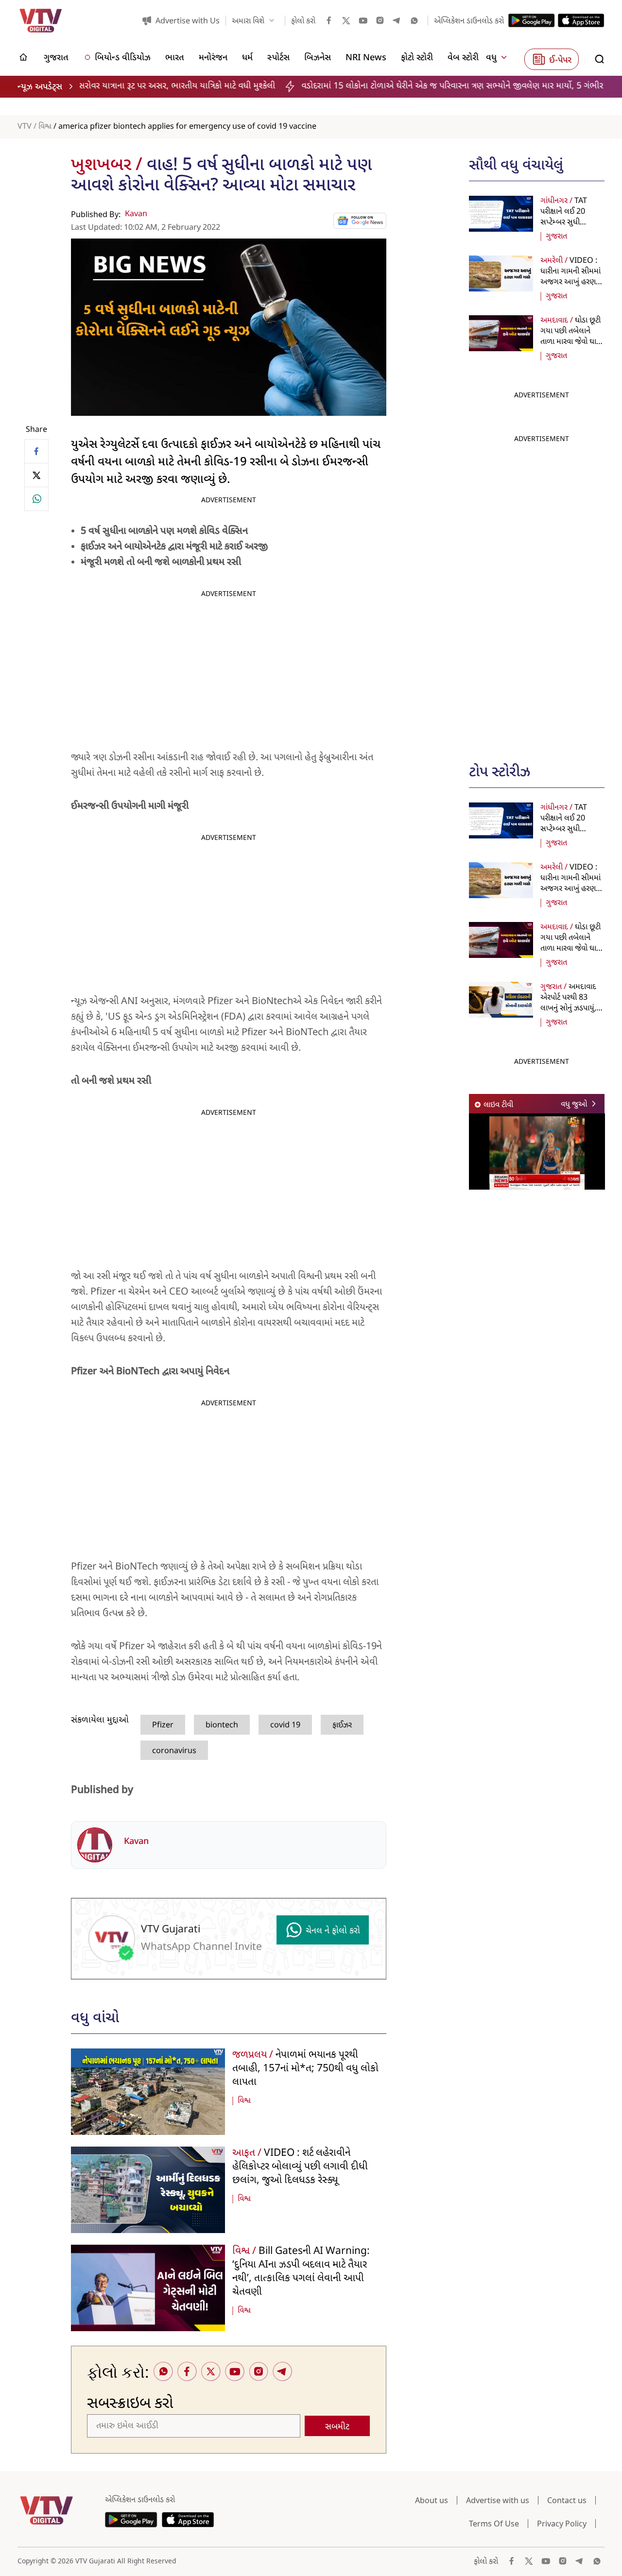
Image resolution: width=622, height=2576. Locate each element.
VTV (25, 127)
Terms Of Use (494, 2524)
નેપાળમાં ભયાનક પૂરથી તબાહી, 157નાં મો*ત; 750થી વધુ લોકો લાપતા (305, 2069)
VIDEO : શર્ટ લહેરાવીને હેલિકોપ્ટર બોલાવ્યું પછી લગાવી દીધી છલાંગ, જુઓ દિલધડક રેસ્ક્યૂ (300, 2167)
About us (432, 2500)
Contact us (567, 2500)
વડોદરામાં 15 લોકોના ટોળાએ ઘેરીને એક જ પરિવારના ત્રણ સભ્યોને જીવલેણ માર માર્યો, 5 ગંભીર (356, 86)
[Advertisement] (542, 594)
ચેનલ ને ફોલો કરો (333, 1931)
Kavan (136, 214)
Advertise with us (498, 2500)
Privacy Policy (562, 2524)
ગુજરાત (556, 237)
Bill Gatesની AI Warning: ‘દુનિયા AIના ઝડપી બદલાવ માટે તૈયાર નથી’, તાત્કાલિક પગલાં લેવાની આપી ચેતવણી (301, 2272)
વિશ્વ (45, 127)
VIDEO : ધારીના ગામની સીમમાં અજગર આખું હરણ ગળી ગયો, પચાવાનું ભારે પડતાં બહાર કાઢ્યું (571, 282)
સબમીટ (337, 2427)
